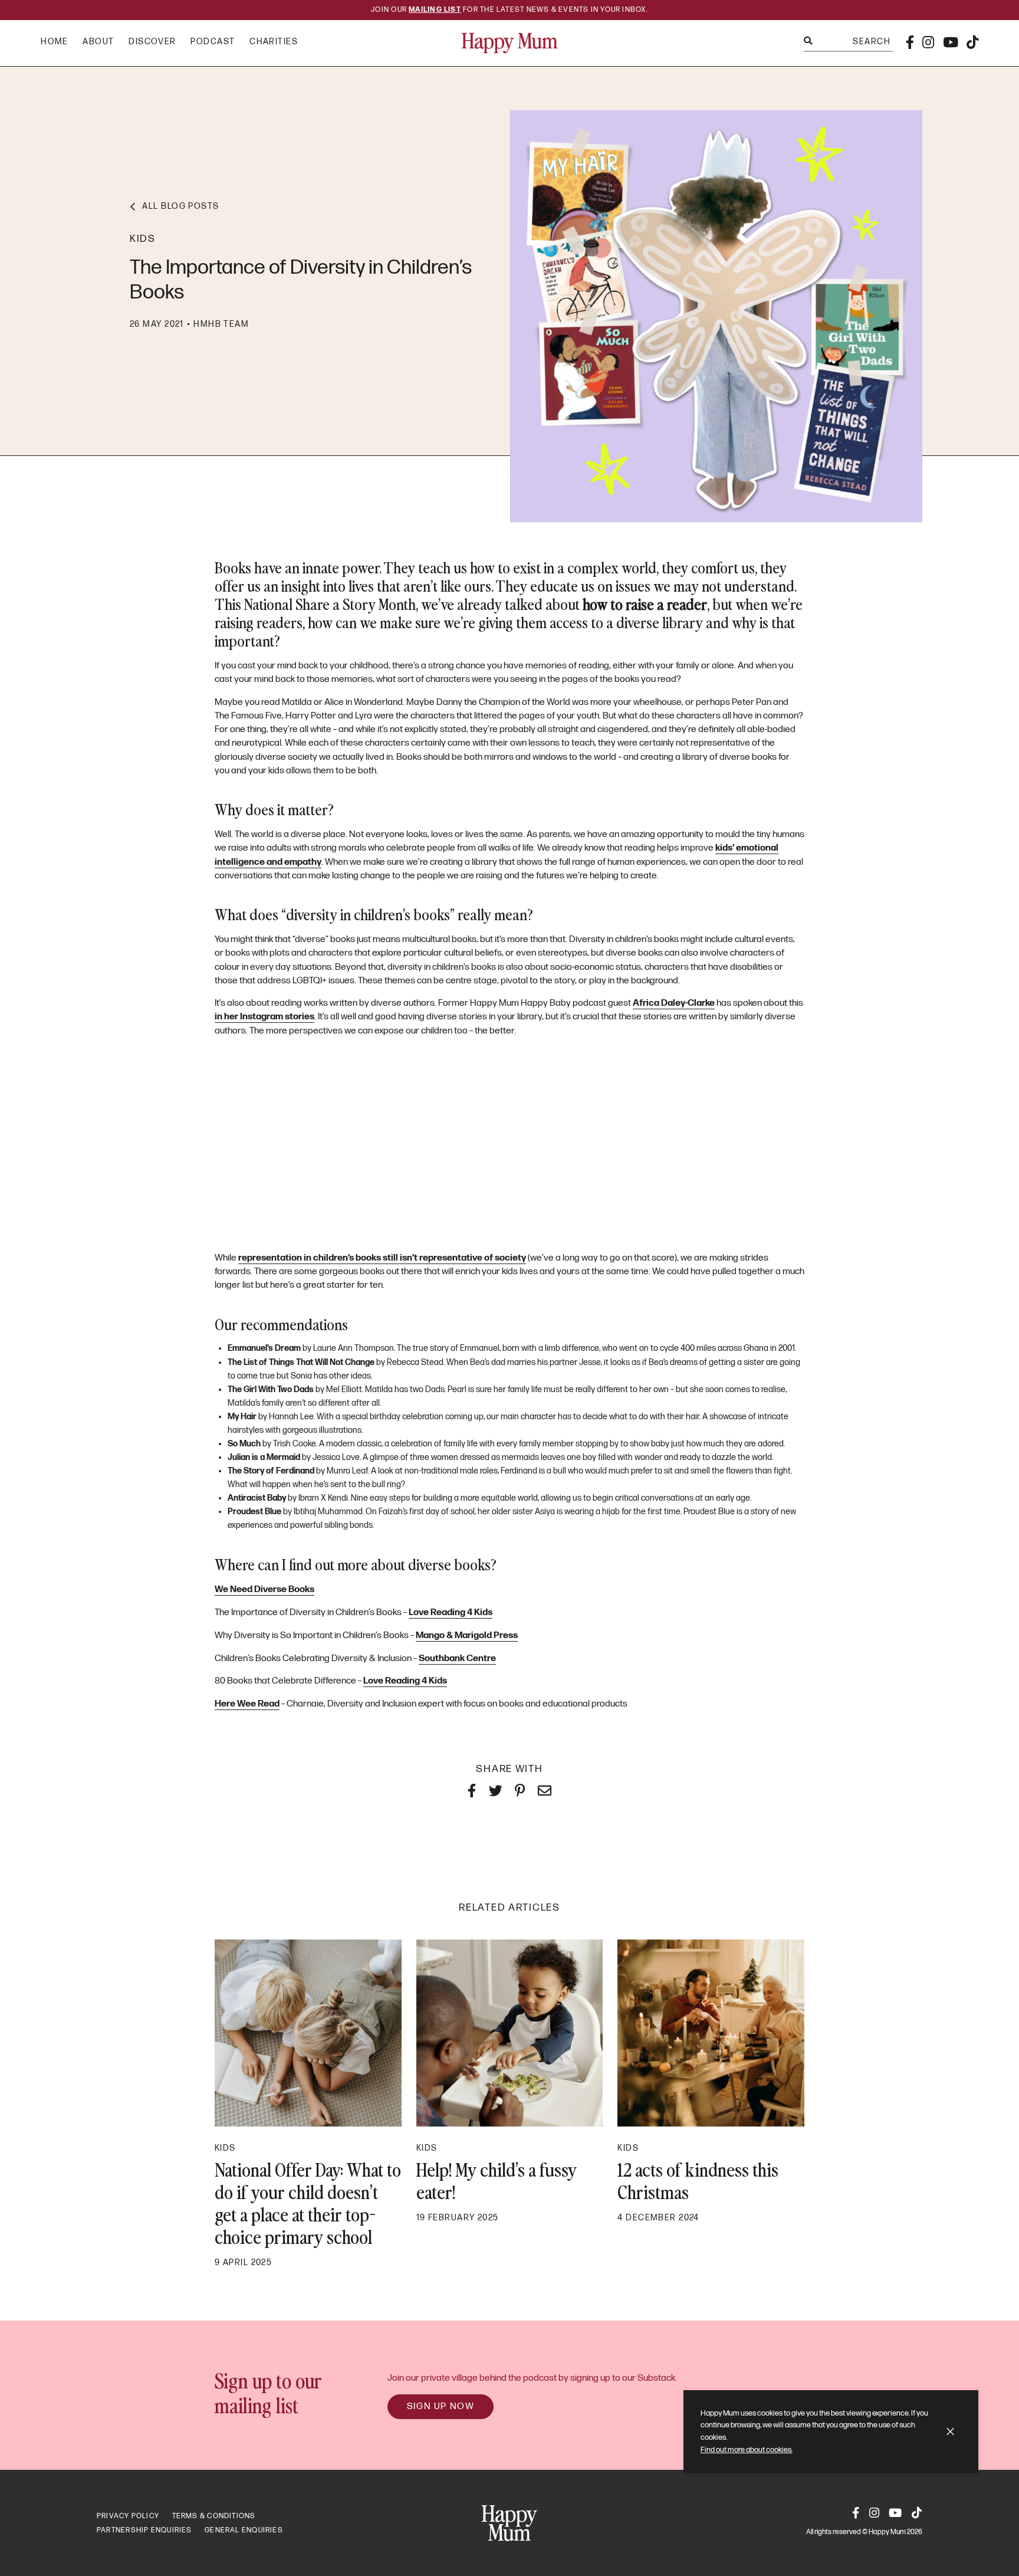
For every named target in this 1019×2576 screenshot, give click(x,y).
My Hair (242, 1417)
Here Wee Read (247, 1704)
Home (55, 42)
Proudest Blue (254, 1512)
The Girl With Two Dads (271, 1389)
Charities (274, 42)
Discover (152, 42)
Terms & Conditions (214, 2516)
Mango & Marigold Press (467, 1635)
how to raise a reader (645, 603)
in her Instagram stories (264, 1017)
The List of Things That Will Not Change (301, 1362)
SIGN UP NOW (441, 2406)
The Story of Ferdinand (271, 1471)
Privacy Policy (128, 2516)
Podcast (213, 42)
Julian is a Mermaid (264, 1457)
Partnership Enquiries (144, 2530)
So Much (244, 1444)
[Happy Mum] (510, 43)
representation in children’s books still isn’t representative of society (382, 1258)
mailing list (435, 10)
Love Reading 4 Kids (451, 1612)
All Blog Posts (180, 206)
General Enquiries (244, 2530)
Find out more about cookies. (747, 2450)
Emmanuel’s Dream (264, 1348)
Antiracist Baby (257, 1498)
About (98, 42)
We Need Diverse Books (264, 1589)
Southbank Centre (457, 1658)
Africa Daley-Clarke (674, 1003)
